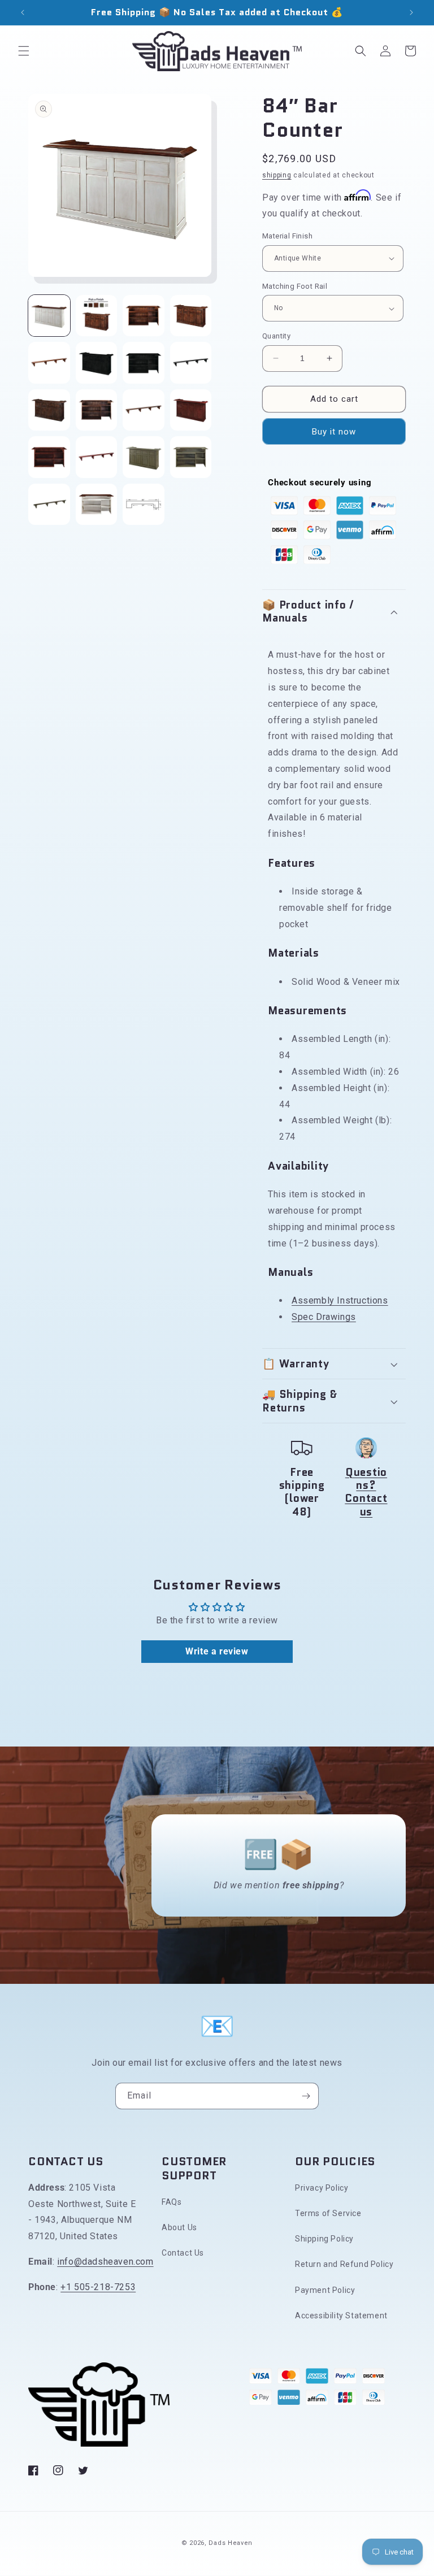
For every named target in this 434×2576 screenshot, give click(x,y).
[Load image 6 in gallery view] (97, 363)
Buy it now (334, 432)
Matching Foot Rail (295, 286)
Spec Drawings (324, 1317)
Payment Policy (325, 2290)
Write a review (217, 1651)
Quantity (276, 336)
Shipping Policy (324, 2239)
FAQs (172, 2202)
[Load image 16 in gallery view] (191, 457)
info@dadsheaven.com (105, 2262)
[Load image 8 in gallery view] (191, 363)
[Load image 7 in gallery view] (144, 363)
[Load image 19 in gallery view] (144, 505)
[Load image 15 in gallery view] (144, 457)
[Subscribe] (306, 2096)
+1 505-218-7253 (98, 2287)
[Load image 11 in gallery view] (144, 410)
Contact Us (183, 2253)
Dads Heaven (231, 2543)
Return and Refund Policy (344, 2264)
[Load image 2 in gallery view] (97, 316)
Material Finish (287, 236)
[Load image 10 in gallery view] (97, 410)
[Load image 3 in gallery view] (144, 316)
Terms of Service (328, 2213)
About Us (179, 2227)
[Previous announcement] (23, 12)
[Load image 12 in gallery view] (191, 410)
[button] (24, 51)
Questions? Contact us (366, 1492)
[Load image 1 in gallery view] (49, 316)
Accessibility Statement (341, 2316)
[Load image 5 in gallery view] (49, 363)
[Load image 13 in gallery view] (49, 457)
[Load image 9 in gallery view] (49, 410)
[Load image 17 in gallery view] (49, 505)
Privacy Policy (322, 2188)
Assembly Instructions (340, 1300)
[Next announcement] (411, 12)
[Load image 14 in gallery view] (97, 457)
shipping (277, 175)
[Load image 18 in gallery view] (97, 505)
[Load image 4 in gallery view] (191, 316)
